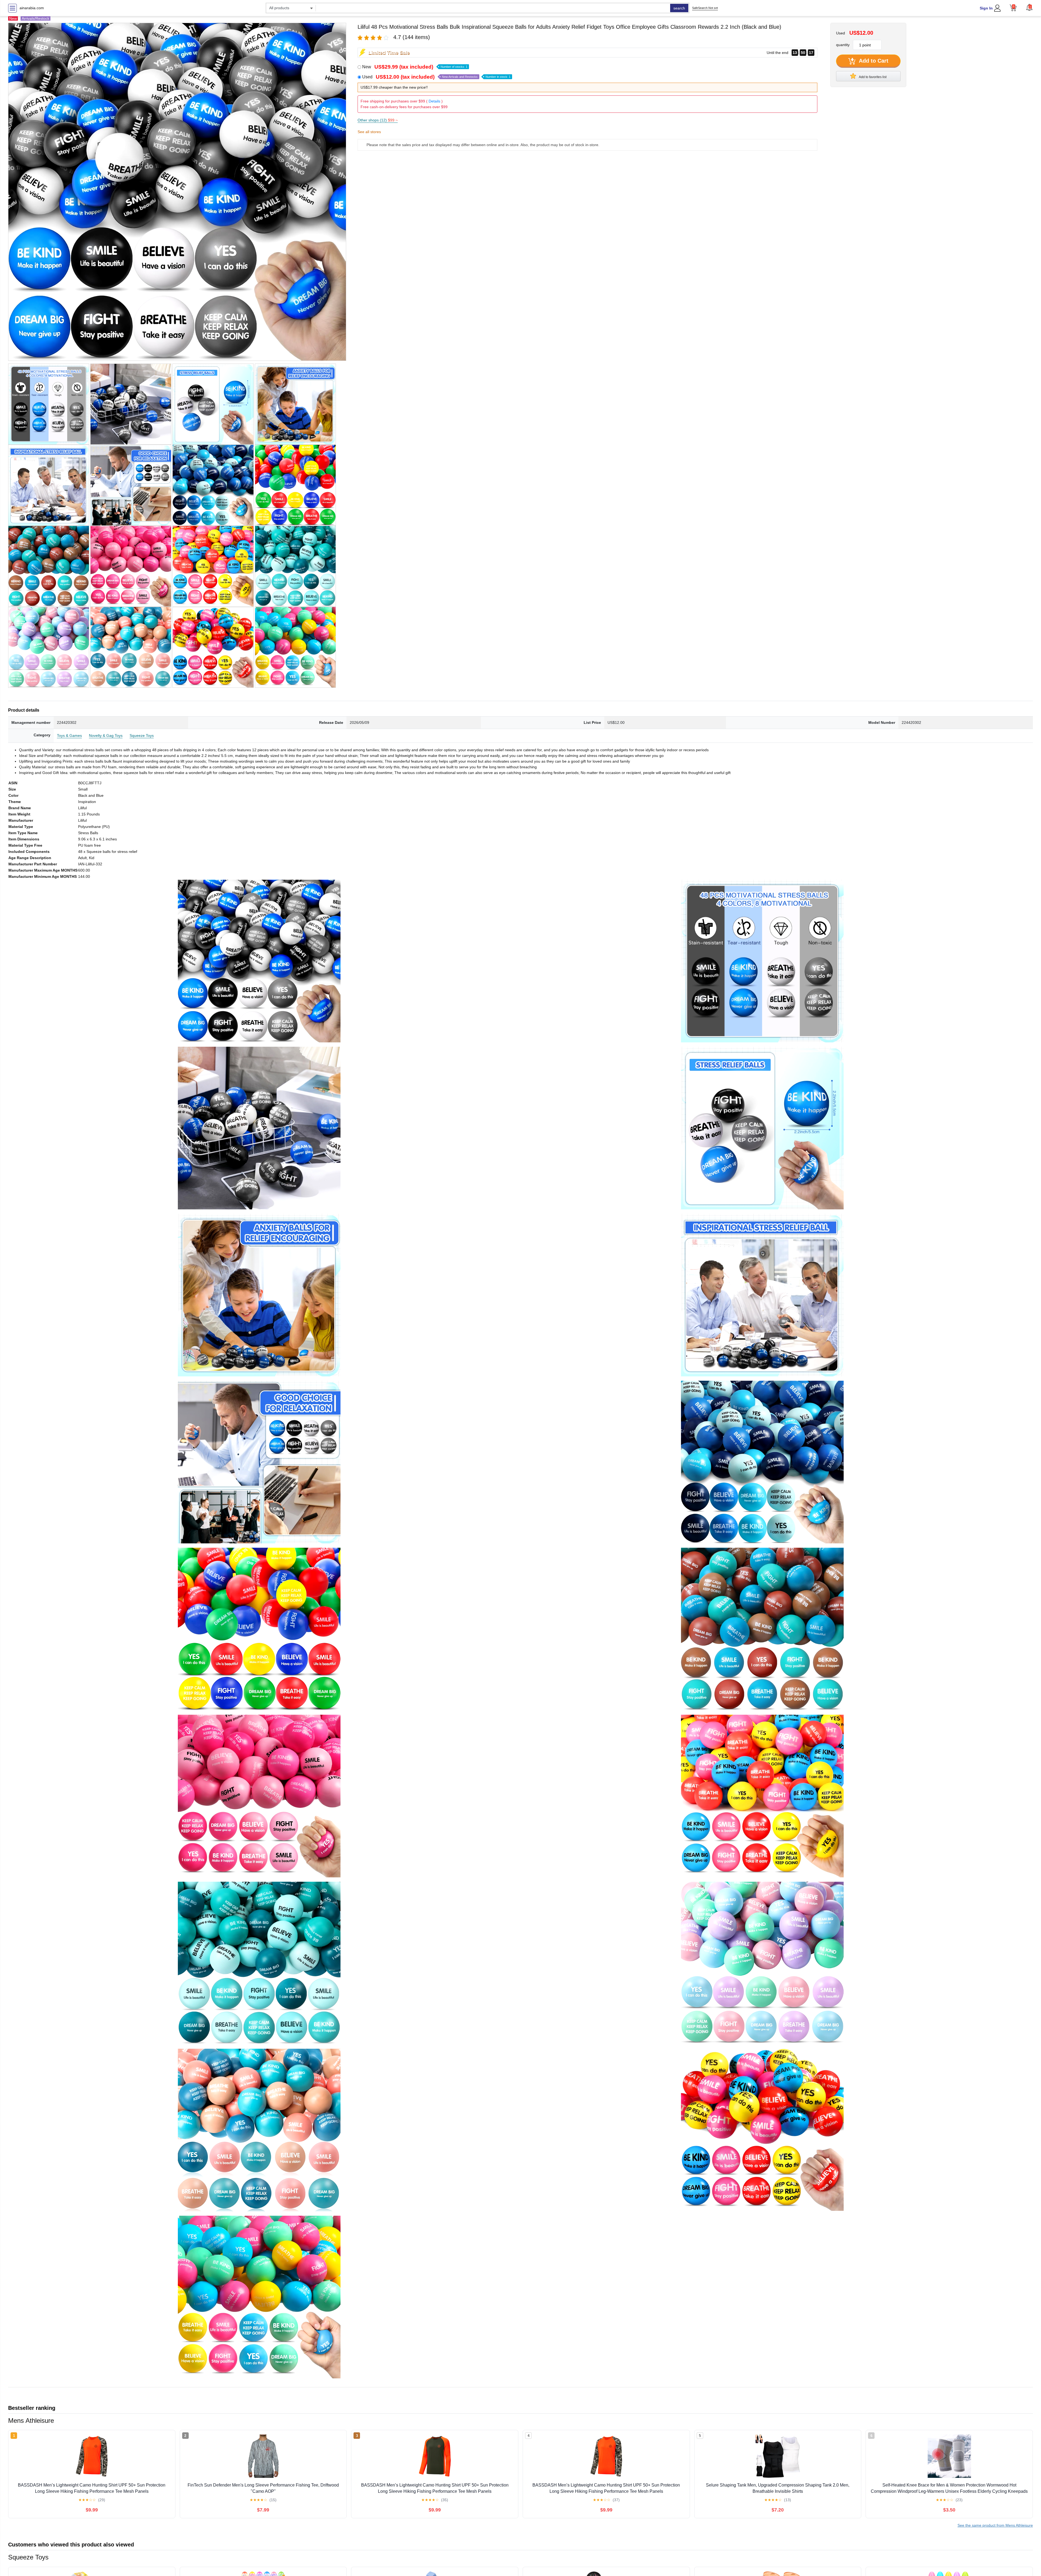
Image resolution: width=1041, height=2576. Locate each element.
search (679, 8)
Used (436, 77)
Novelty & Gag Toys (106, 735)
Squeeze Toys (142, 735)
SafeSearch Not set (705, 8)
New (415, 67)
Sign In (986, 8)
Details (434, 101)
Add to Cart (873, 61)
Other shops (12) (378, 120)
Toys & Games (69, 735)
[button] (1029, 7)
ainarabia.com (32, 8)
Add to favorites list (872, 77)
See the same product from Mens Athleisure (995, 2525)
